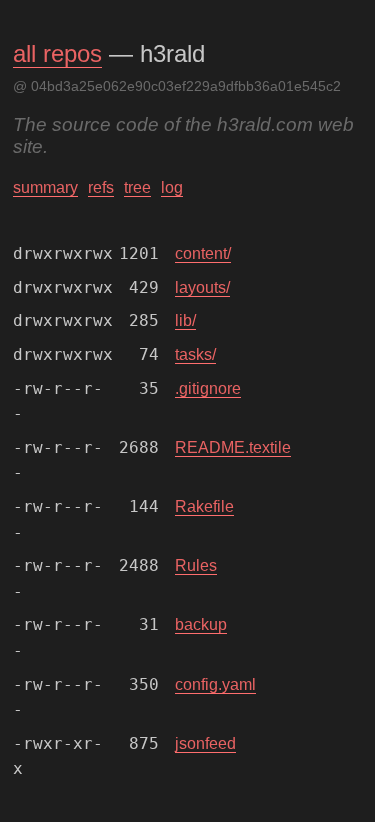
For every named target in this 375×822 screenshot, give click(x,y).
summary (45, 187)
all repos (57, 53)
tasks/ (195, 354)
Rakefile (204, 506)
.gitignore (208, 388)
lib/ (185, 320)
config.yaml (215, 684)
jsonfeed (205, 743)
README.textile (233, 447)
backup (201, 624)
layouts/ (202, 287)
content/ (203, 253)
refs (101, 187)
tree (137, 187)
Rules (196, 565)
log (172, 187)
